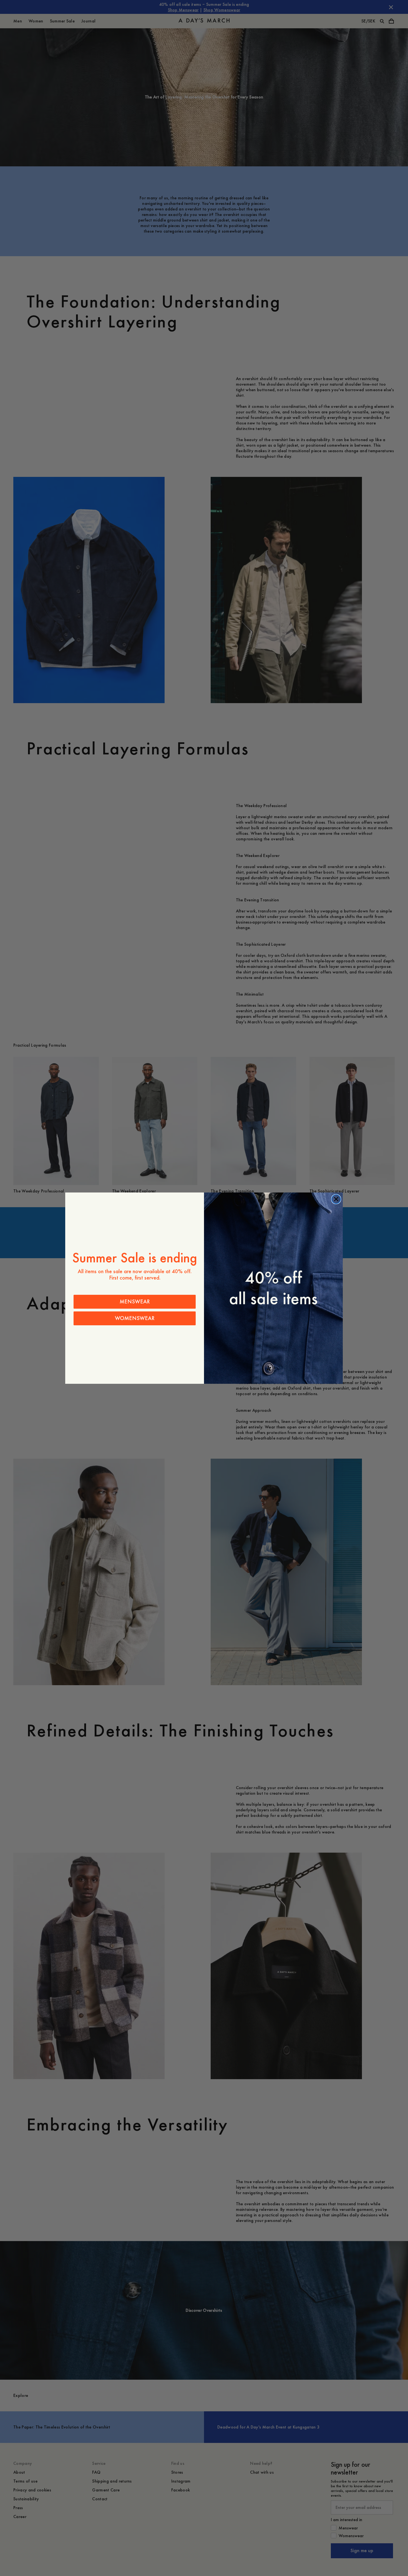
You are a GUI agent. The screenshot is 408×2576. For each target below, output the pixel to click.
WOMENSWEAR (135, 1318)
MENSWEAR (135, 1302)
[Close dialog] (336, 1199)
